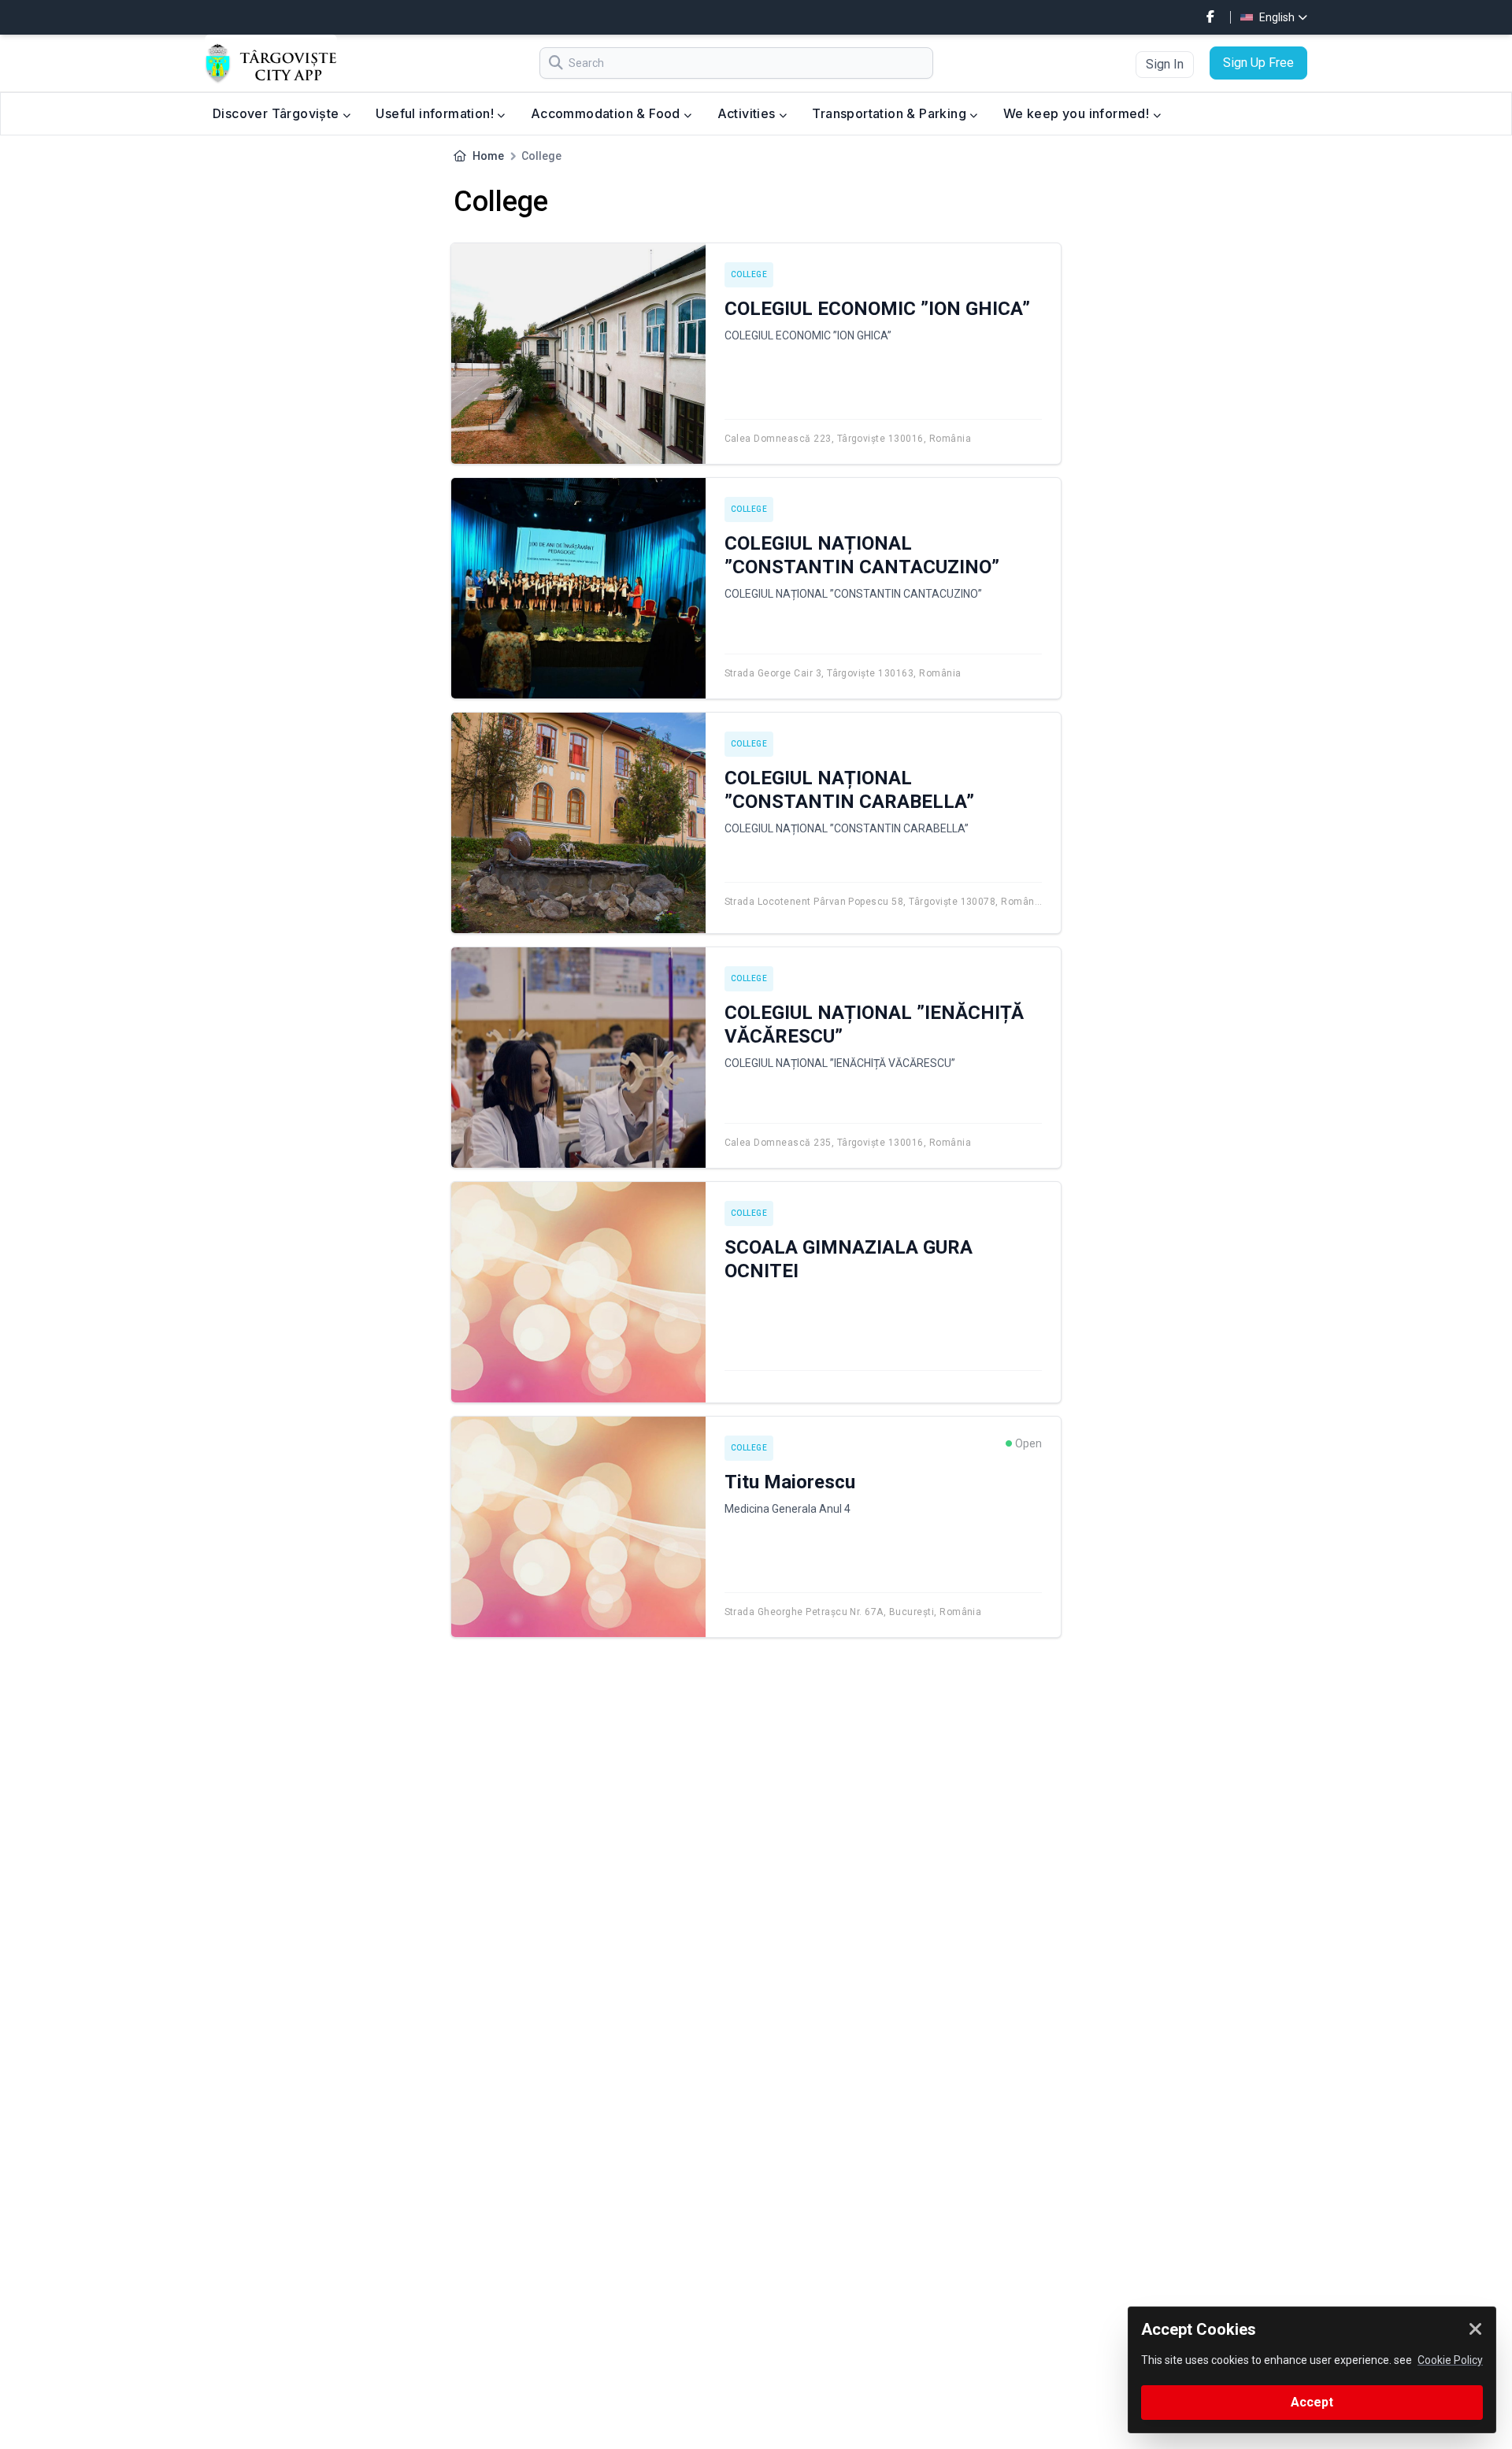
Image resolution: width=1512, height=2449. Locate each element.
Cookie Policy (1450, 2360)
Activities (748, 113)
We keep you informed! (1078, 113)
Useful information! (436, 113)
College (749, 274)
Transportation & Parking (891, 113)
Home (488, 156)
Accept (1312, 2402)
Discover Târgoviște (278, 113)
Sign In (1165, 64)
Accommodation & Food (607, 113)
